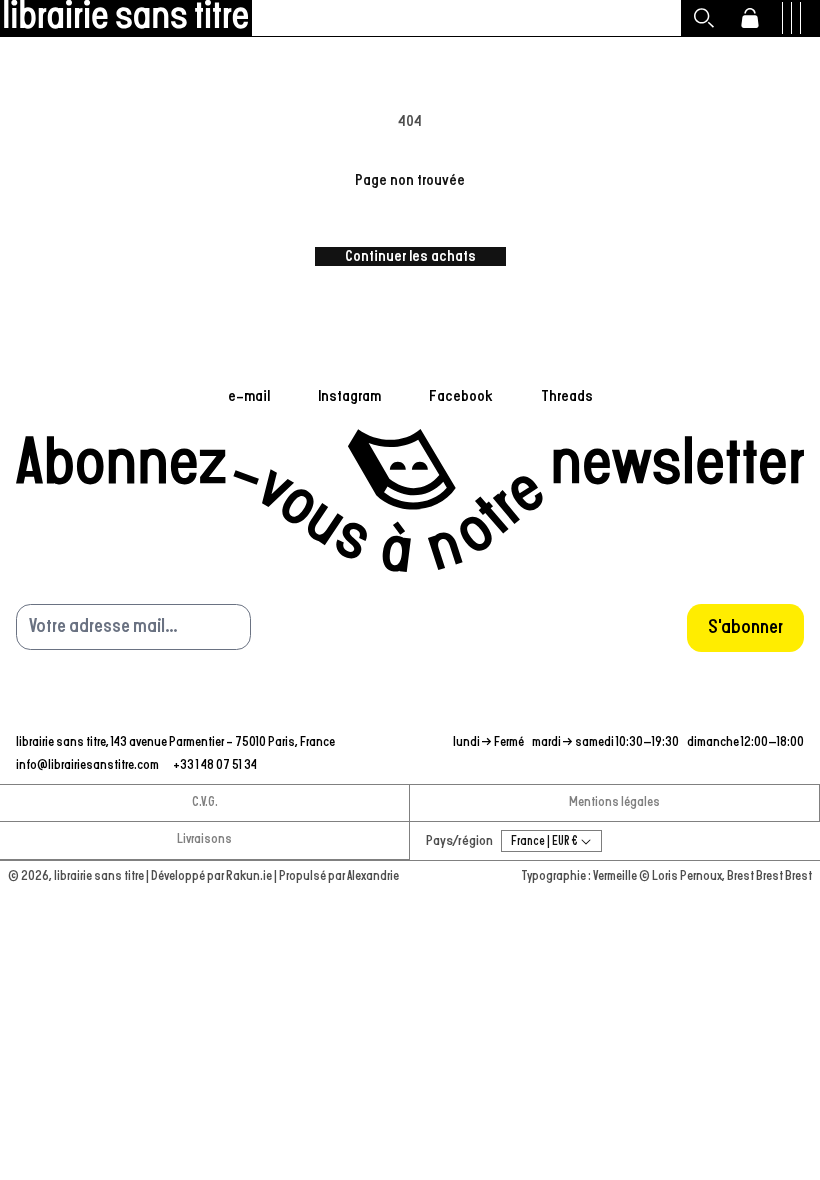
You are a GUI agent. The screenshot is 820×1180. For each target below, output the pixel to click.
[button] (704, 18)
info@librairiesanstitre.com (88, 765)
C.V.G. (205, 802)
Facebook (461, 396)
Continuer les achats (410, 256)
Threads (567, 396)
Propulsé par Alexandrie (339, 876)
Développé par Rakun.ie (212, 876)
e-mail (249, 396)
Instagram (349, 396)
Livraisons (204, 839)
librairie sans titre (99, 876)
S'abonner (745, 627)
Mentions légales (614, 802)
